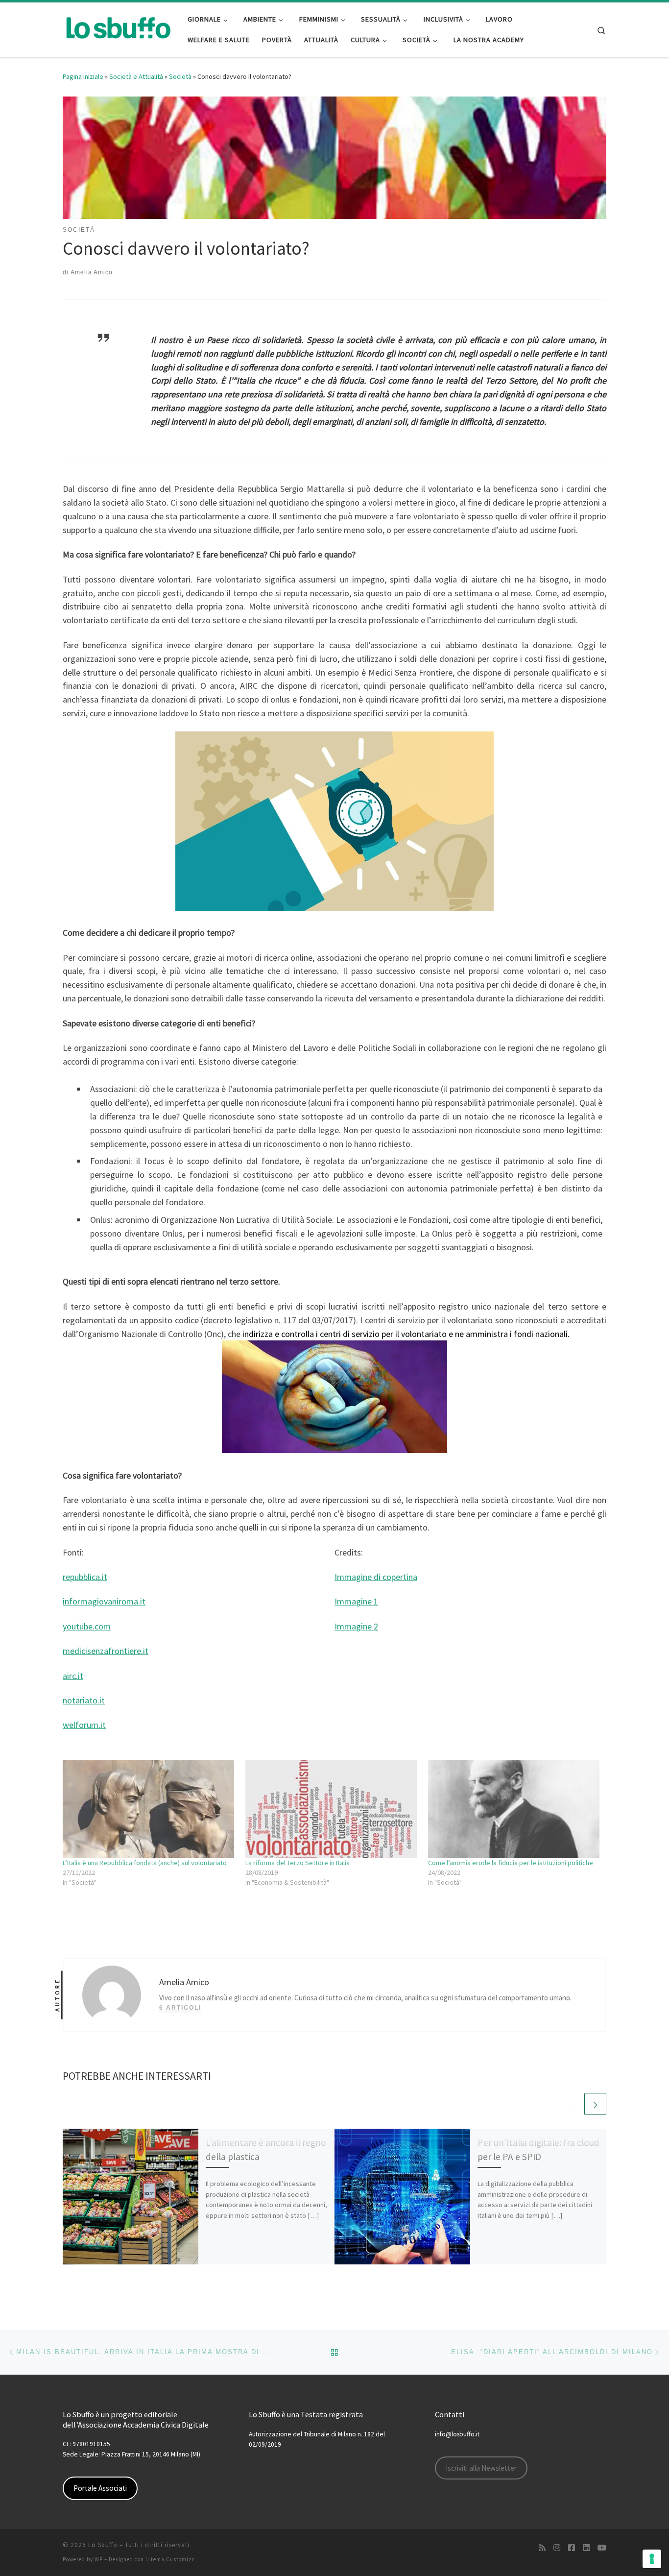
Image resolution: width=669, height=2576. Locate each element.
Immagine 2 (356, 1626)
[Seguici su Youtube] (602, 2548)
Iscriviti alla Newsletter (481, 2468)
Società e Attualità (136, 76)
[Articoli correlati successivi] (595, 2104)
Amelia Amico (92, 272)
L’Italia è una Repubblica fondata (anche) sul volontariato (145, 1863)
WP (99, 2559)
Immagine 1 (356, 1601)
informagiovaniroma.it (104, 1601)
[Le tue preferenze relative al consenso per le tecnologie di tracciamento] (652, 2559)
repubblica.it (85, 1577)
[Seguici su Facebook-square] (572, 2548)
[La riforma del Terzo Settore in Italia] (332, 1809)
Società (180, 76)
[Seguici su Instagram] (557, 2548)
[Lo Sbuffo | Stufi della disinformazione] (118, 28)
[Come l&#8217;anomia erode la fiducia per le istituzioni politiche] (514, 1809)
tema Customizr (173, 2559)
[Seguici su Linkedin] (586, 2548)
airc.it (73, 1676)
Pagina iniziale (83, 76)
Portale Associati (100, 2488)
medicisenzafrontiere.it (106, 1651)
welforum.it (84, 1725)
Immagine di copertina (376, 1577)
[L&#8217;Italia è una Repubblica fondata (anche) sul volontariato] (149, 1809)
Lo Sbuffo (103, 2545)
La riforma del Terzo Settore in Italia (298, 1863)
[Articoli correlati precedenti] (572, 2104)
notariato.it (84, 1700)
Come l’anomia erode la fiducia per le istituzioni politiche (511, 1863)
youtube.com (87, 1626)
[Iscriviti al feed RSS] (542, 2548)
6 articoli (180, 2008)
